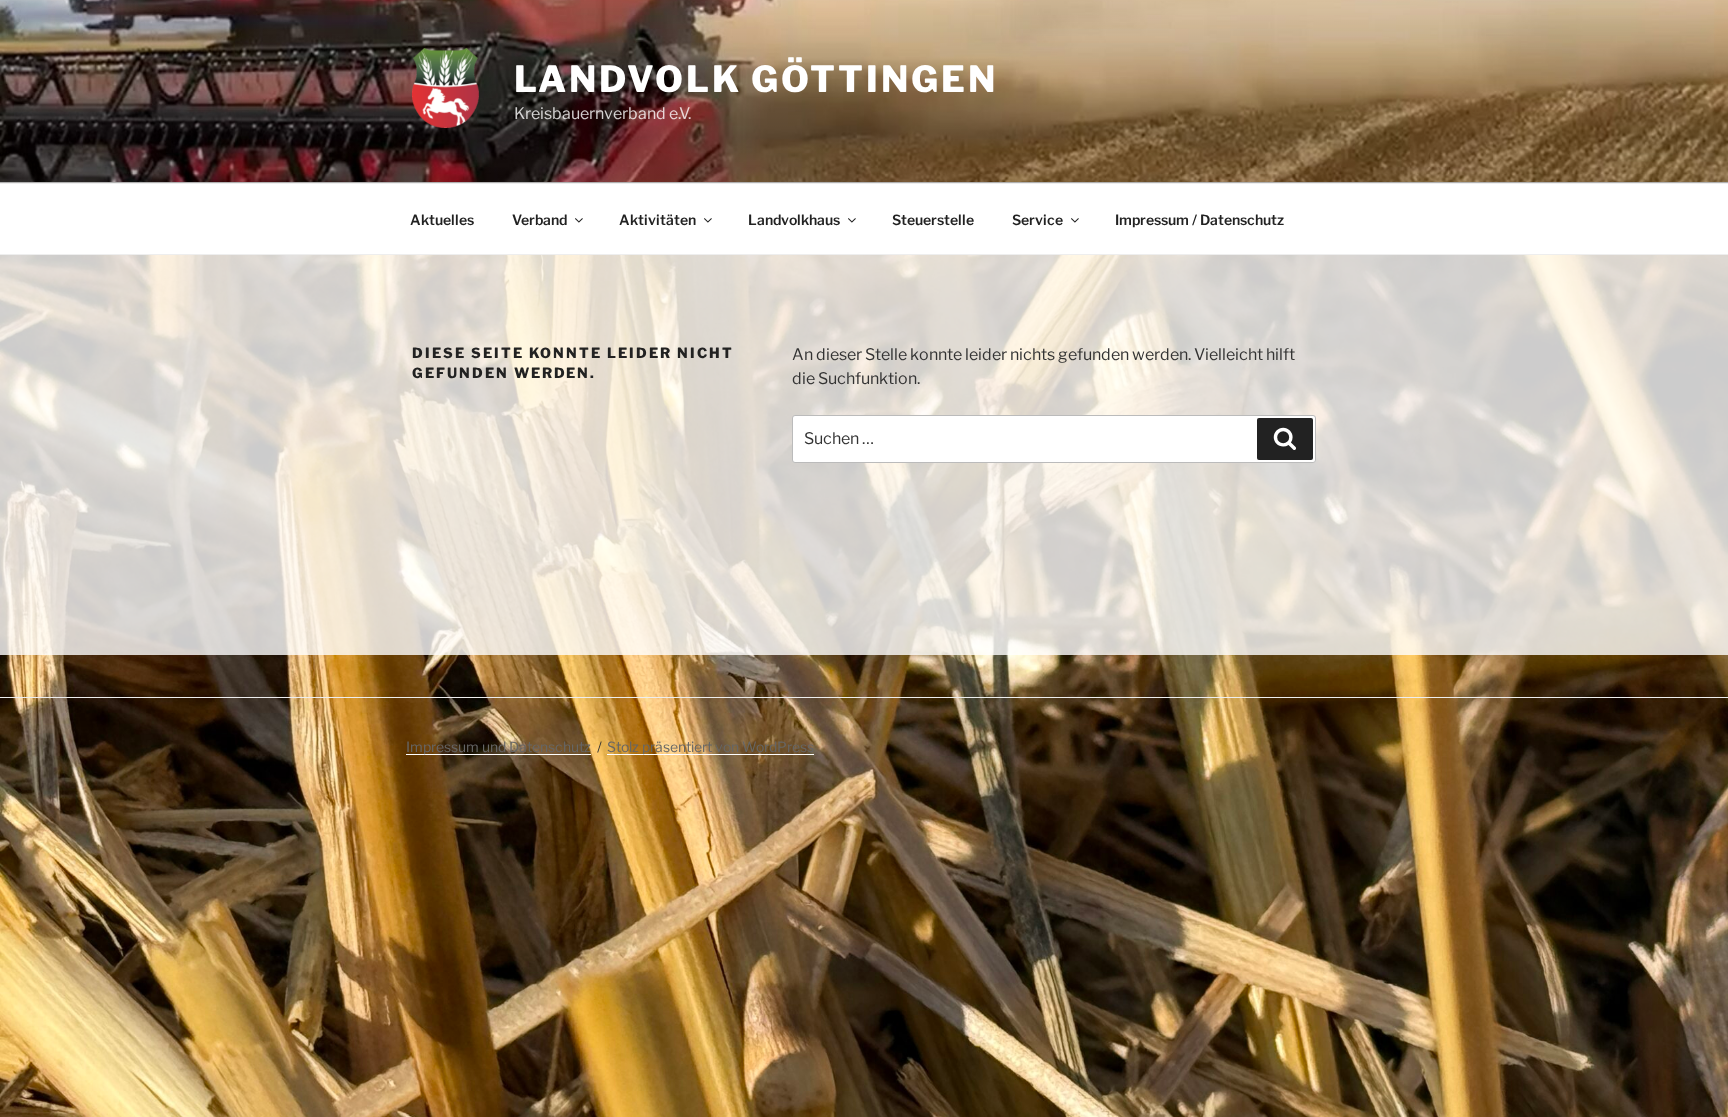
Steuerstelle (933, 219)
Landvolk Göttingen (756, 79)
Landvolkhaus (794, 219)
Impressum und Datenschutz (498, 746)
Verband (539, 219)
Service (1037, 219)
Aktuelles (442, 219)
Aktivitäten (657, 219)
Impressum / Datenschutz (1199, 219)
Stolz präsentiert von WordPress (710, 746)
